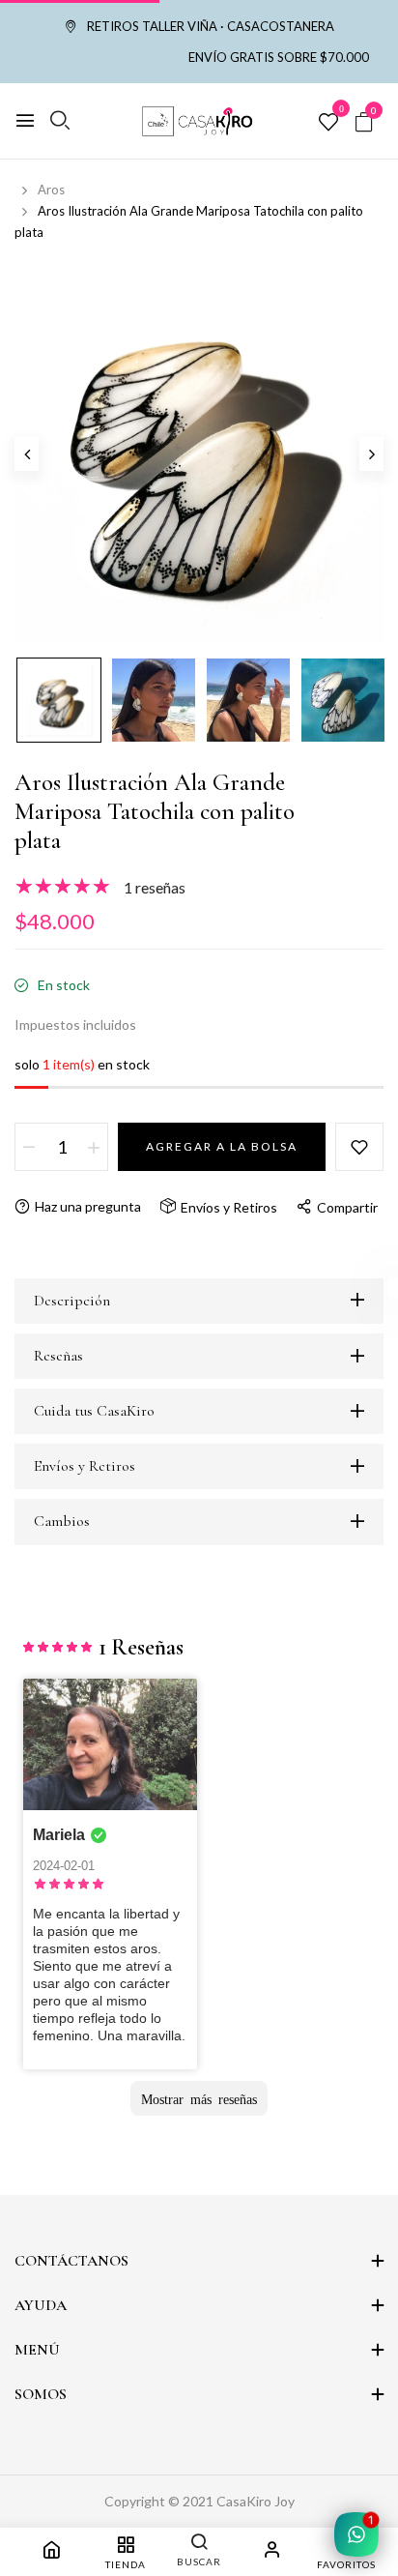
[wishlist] (328, 123)
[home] (51, 2552)
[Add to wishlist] (359, 1147)
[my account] (272, 2552)
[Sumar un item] (94, 1147)
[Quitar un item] (29, 1147)
